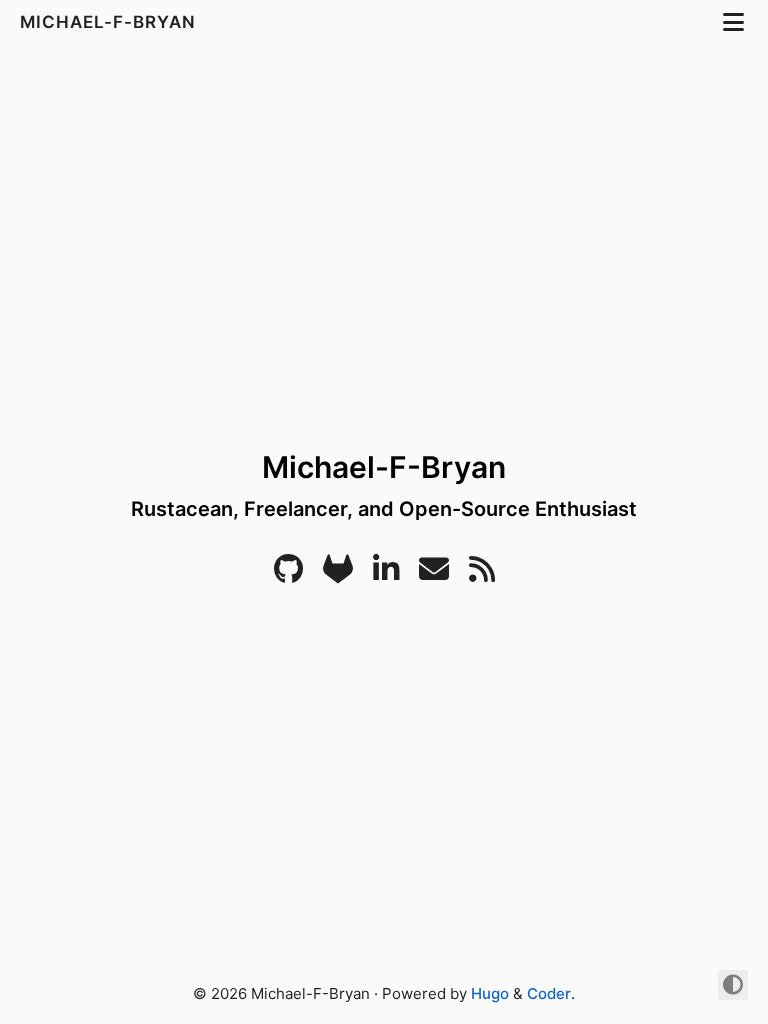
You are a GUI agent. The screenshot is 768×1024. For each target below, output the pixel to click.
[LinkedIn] (386, 574)
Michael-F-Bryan (110, 22)
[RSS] (482, 574)
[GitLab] (338, 574)
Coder (549, 993)
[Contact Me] (434, 574)
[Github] (288, 574)
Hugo (490, 993)
